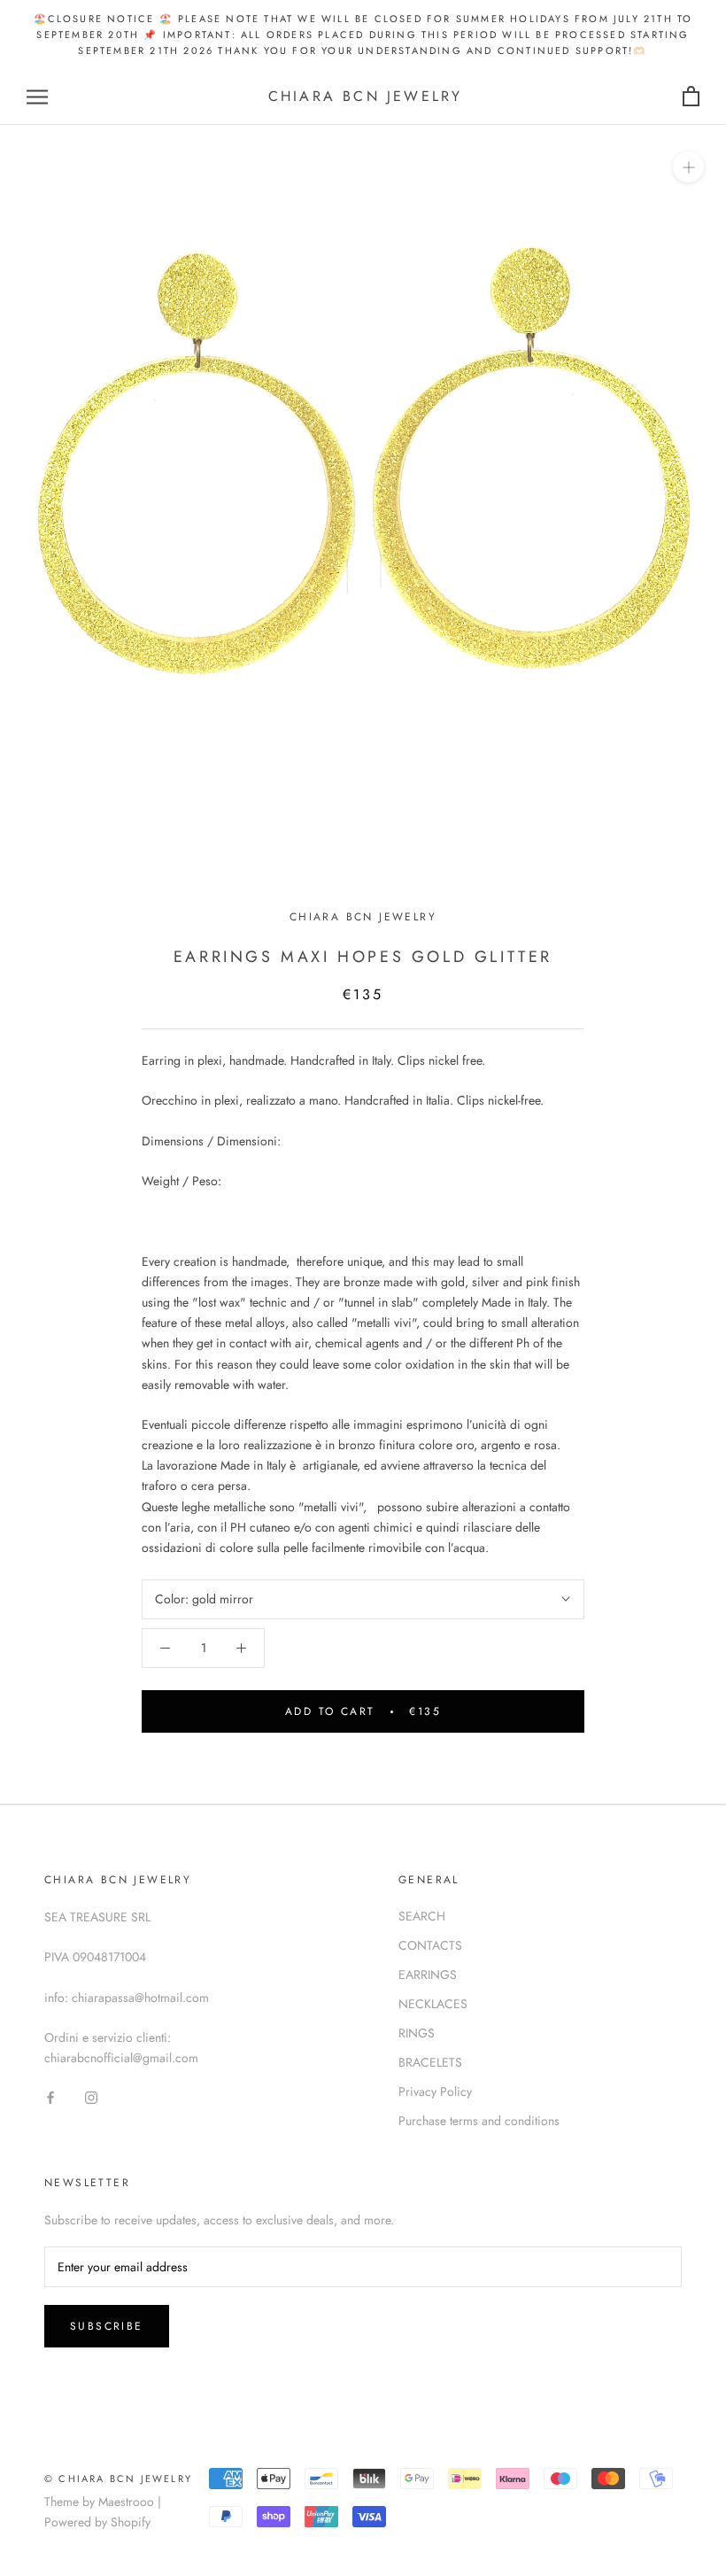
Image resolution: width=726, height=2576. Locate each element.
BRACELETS (430, 2062)
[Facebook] (50, 2096)
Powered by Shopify (97, 2522)
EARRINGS (428, 1975)
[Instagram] (91, 2096)
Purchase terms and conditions (479, 2121)
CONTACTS (430, 1945)
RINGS (417, 2033)
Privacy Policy (435, 2091)
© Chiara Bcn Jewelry (118, 2479)
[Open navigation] (37, 97)
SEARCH (422, 1916)
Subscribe (107, 2326)
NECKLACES (433, 2004)
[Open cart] (691, 97)
